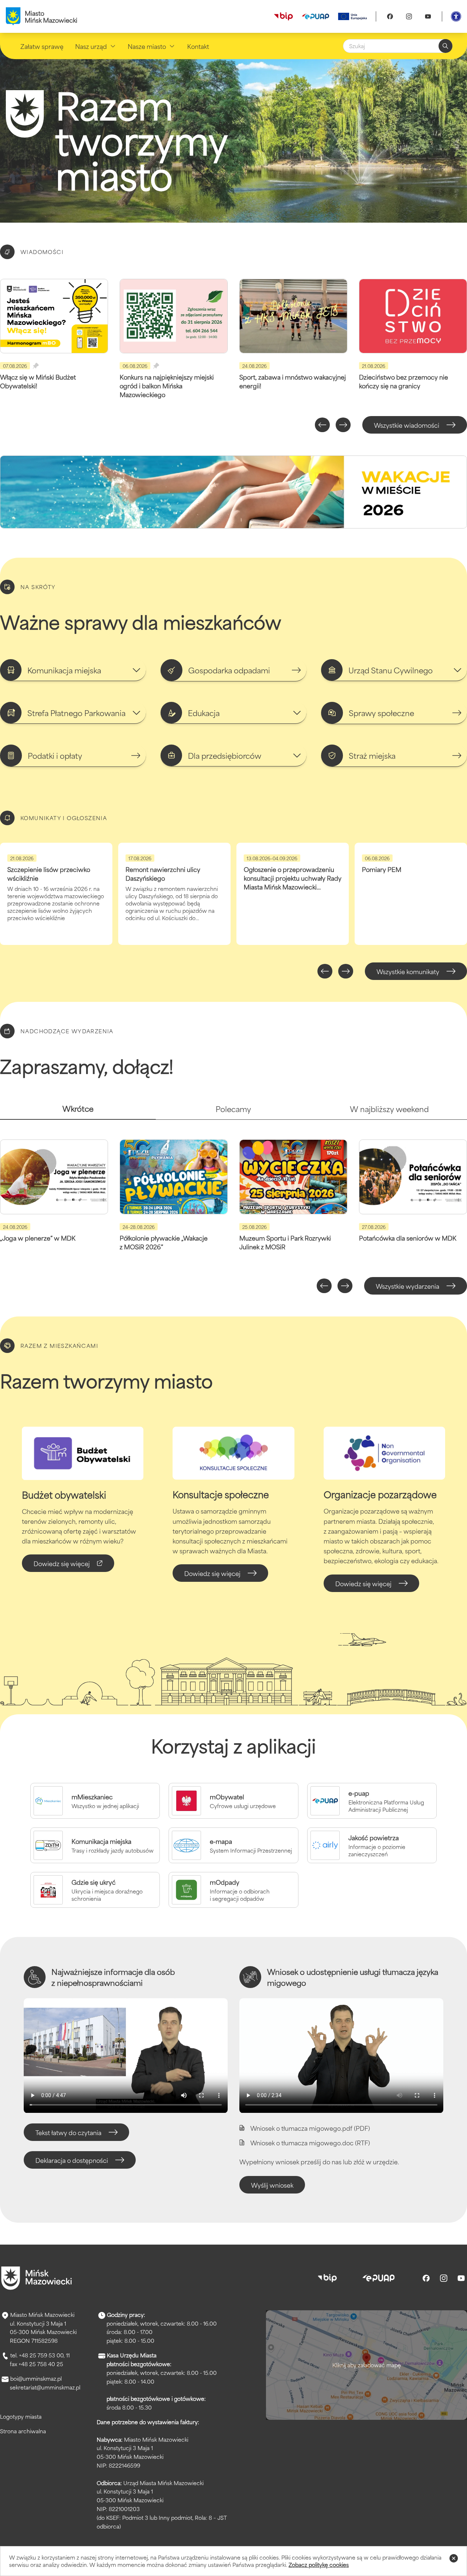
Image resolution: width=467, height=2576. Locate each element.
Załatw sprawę (42, 46)
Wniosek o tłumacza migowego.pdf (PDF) (310, 2128)
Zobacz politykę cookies (319, 2565)
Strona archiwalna (23, 2431)
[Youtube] (428, 16)
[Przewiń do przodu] (343, 425)
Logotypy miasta (21, 2416)
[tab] (78, 1112)
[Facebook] (390, 16)
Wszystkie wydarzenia (408, 1286)
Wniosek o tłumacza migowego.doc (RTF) (310, 2142)
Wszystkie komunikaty (408, 971)
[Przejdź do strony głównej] (36, 2278)
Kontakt (198, 46)
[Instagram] (409, 16)
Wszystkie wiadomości (407, 425)
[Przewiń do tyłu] (322, 425)
